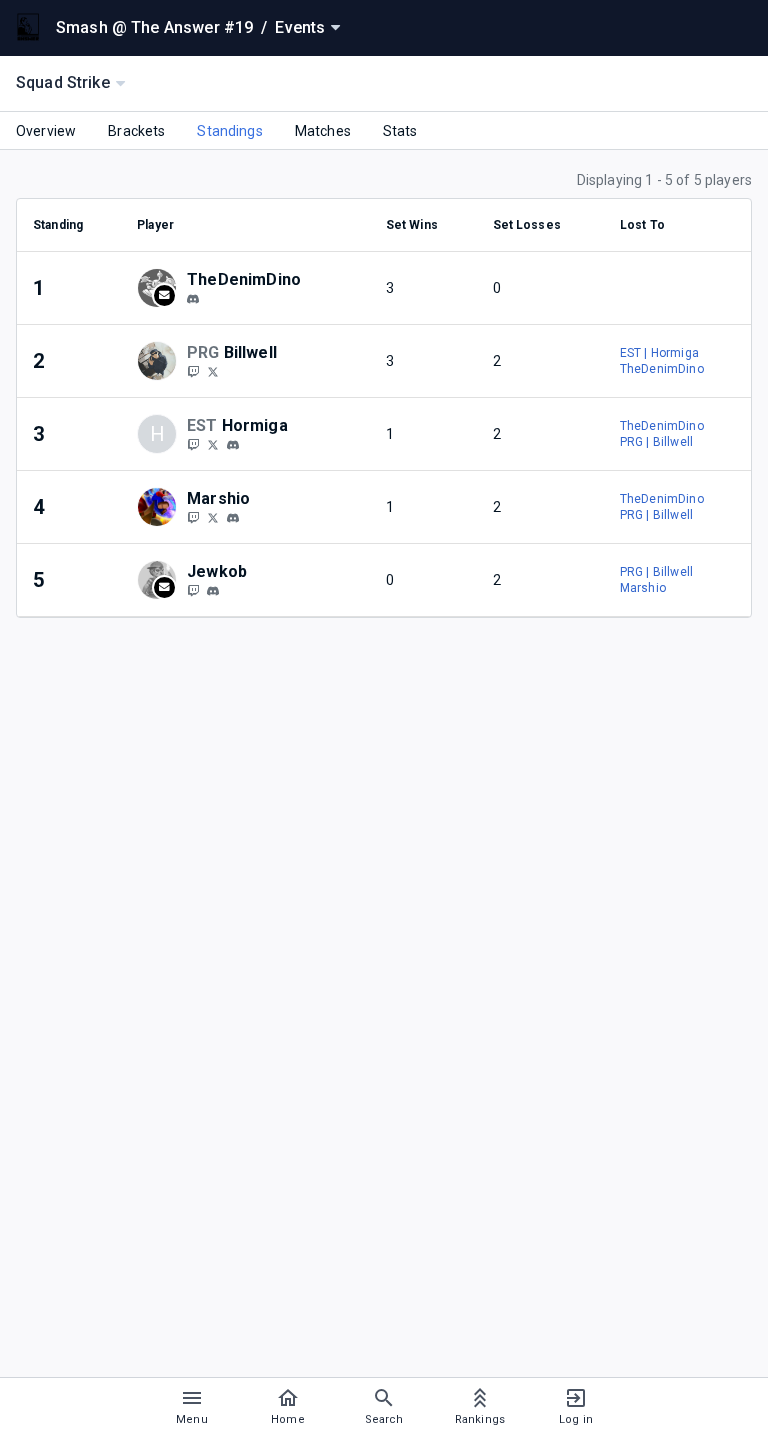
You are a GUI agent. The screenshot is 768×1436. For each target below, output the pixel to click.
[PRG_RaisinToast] (213, 371)
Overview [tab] (46, 131)
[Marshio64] (213, 517)
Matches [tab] (323, 131)
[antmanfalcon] (193, 444)
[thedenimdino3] (193, 299)
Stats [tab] (400, 131)
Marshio (643, 588)
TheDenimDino (662, 369)
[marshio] (233, 518)
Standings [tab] (229, 131)
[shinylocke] (193, 590)
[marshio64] (193, 517)
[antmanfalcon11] (213, 444)
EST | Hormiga (659, 353)
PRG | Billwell (656, 442)
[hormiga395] (233, 445)
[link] (193, 298)
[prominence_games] (193, 371)
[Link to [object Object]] (162, 288)
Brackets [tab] (136, 131)
